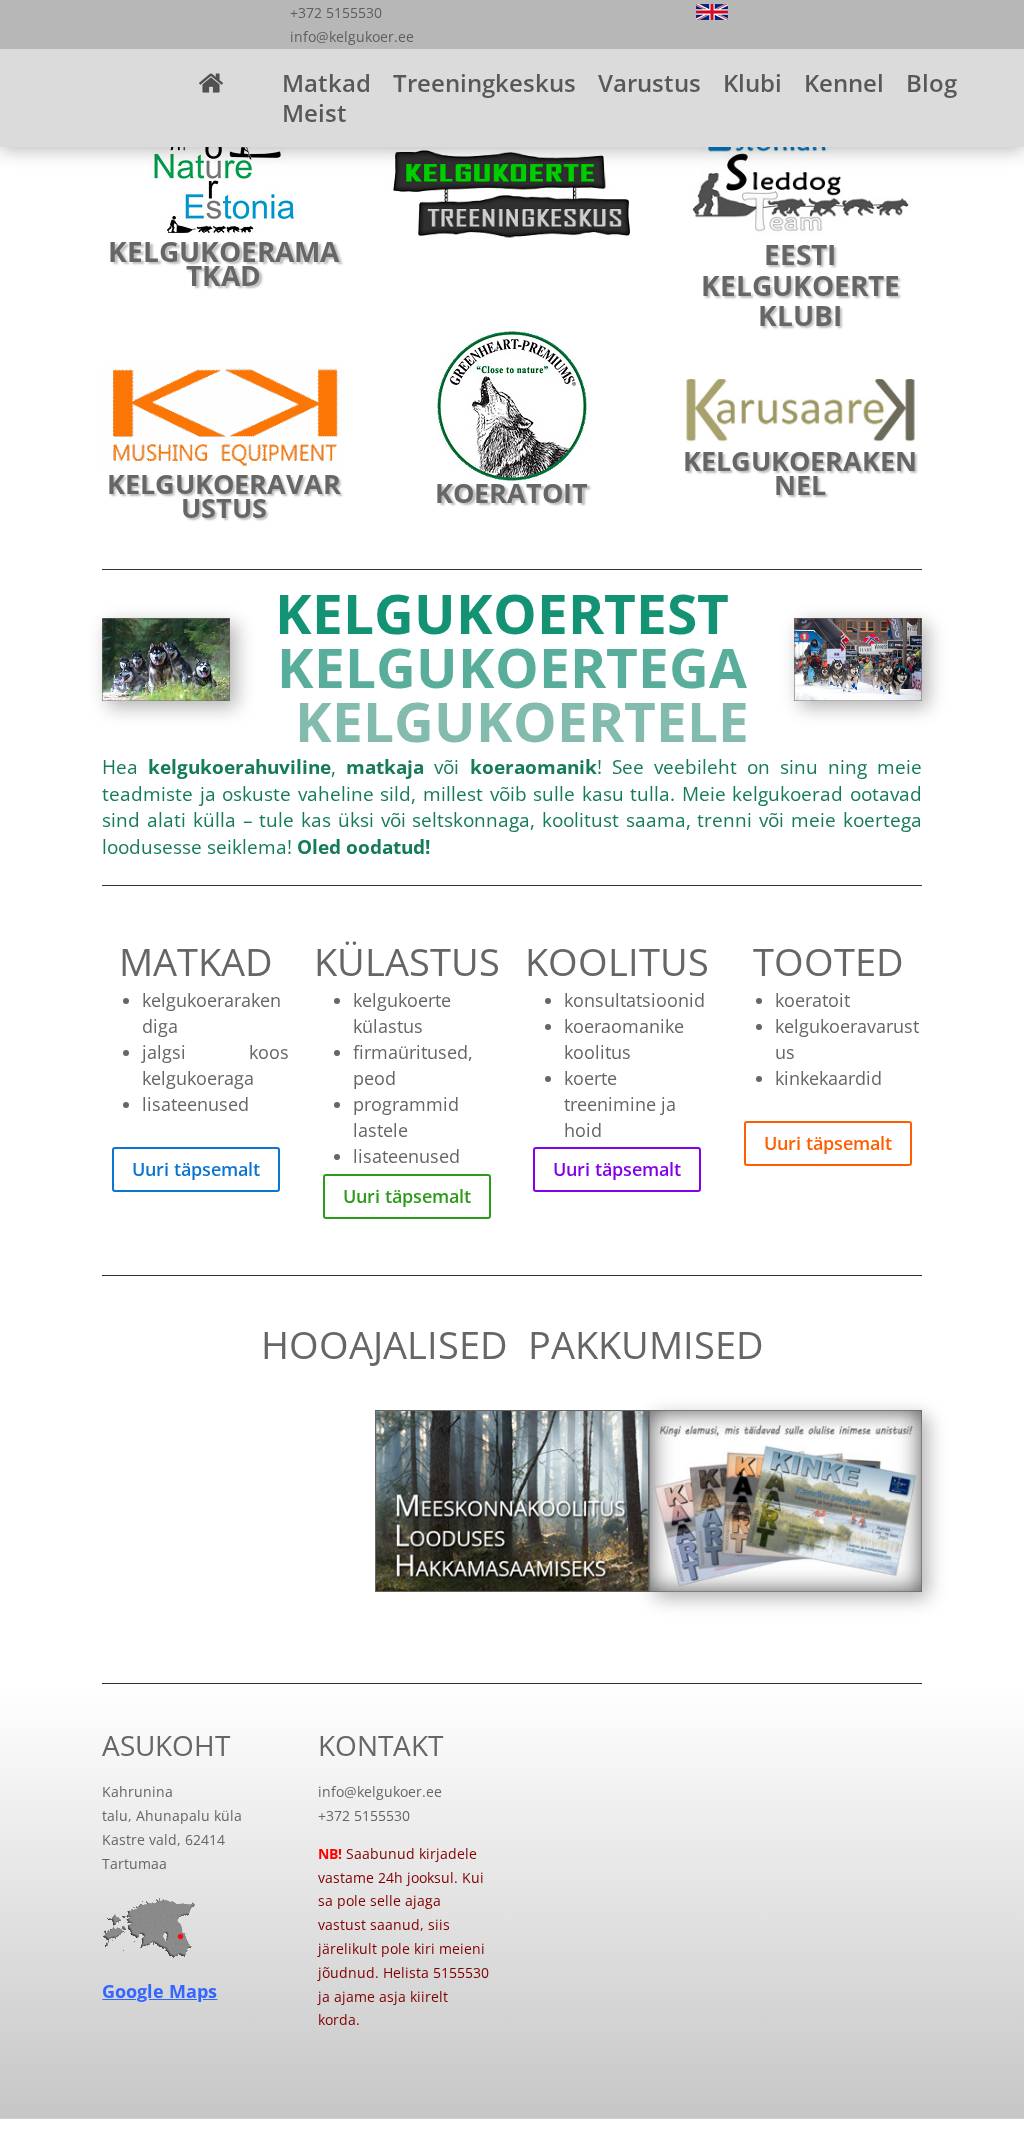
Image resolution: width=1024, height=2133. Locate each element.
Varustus (649, 87)
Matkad (326, 87)
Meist (314, 117)
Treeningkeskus (484, 87)
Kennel (844, 87)
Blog (931, 87)
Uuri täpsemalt (196, 1169)
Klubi (752, 87)
